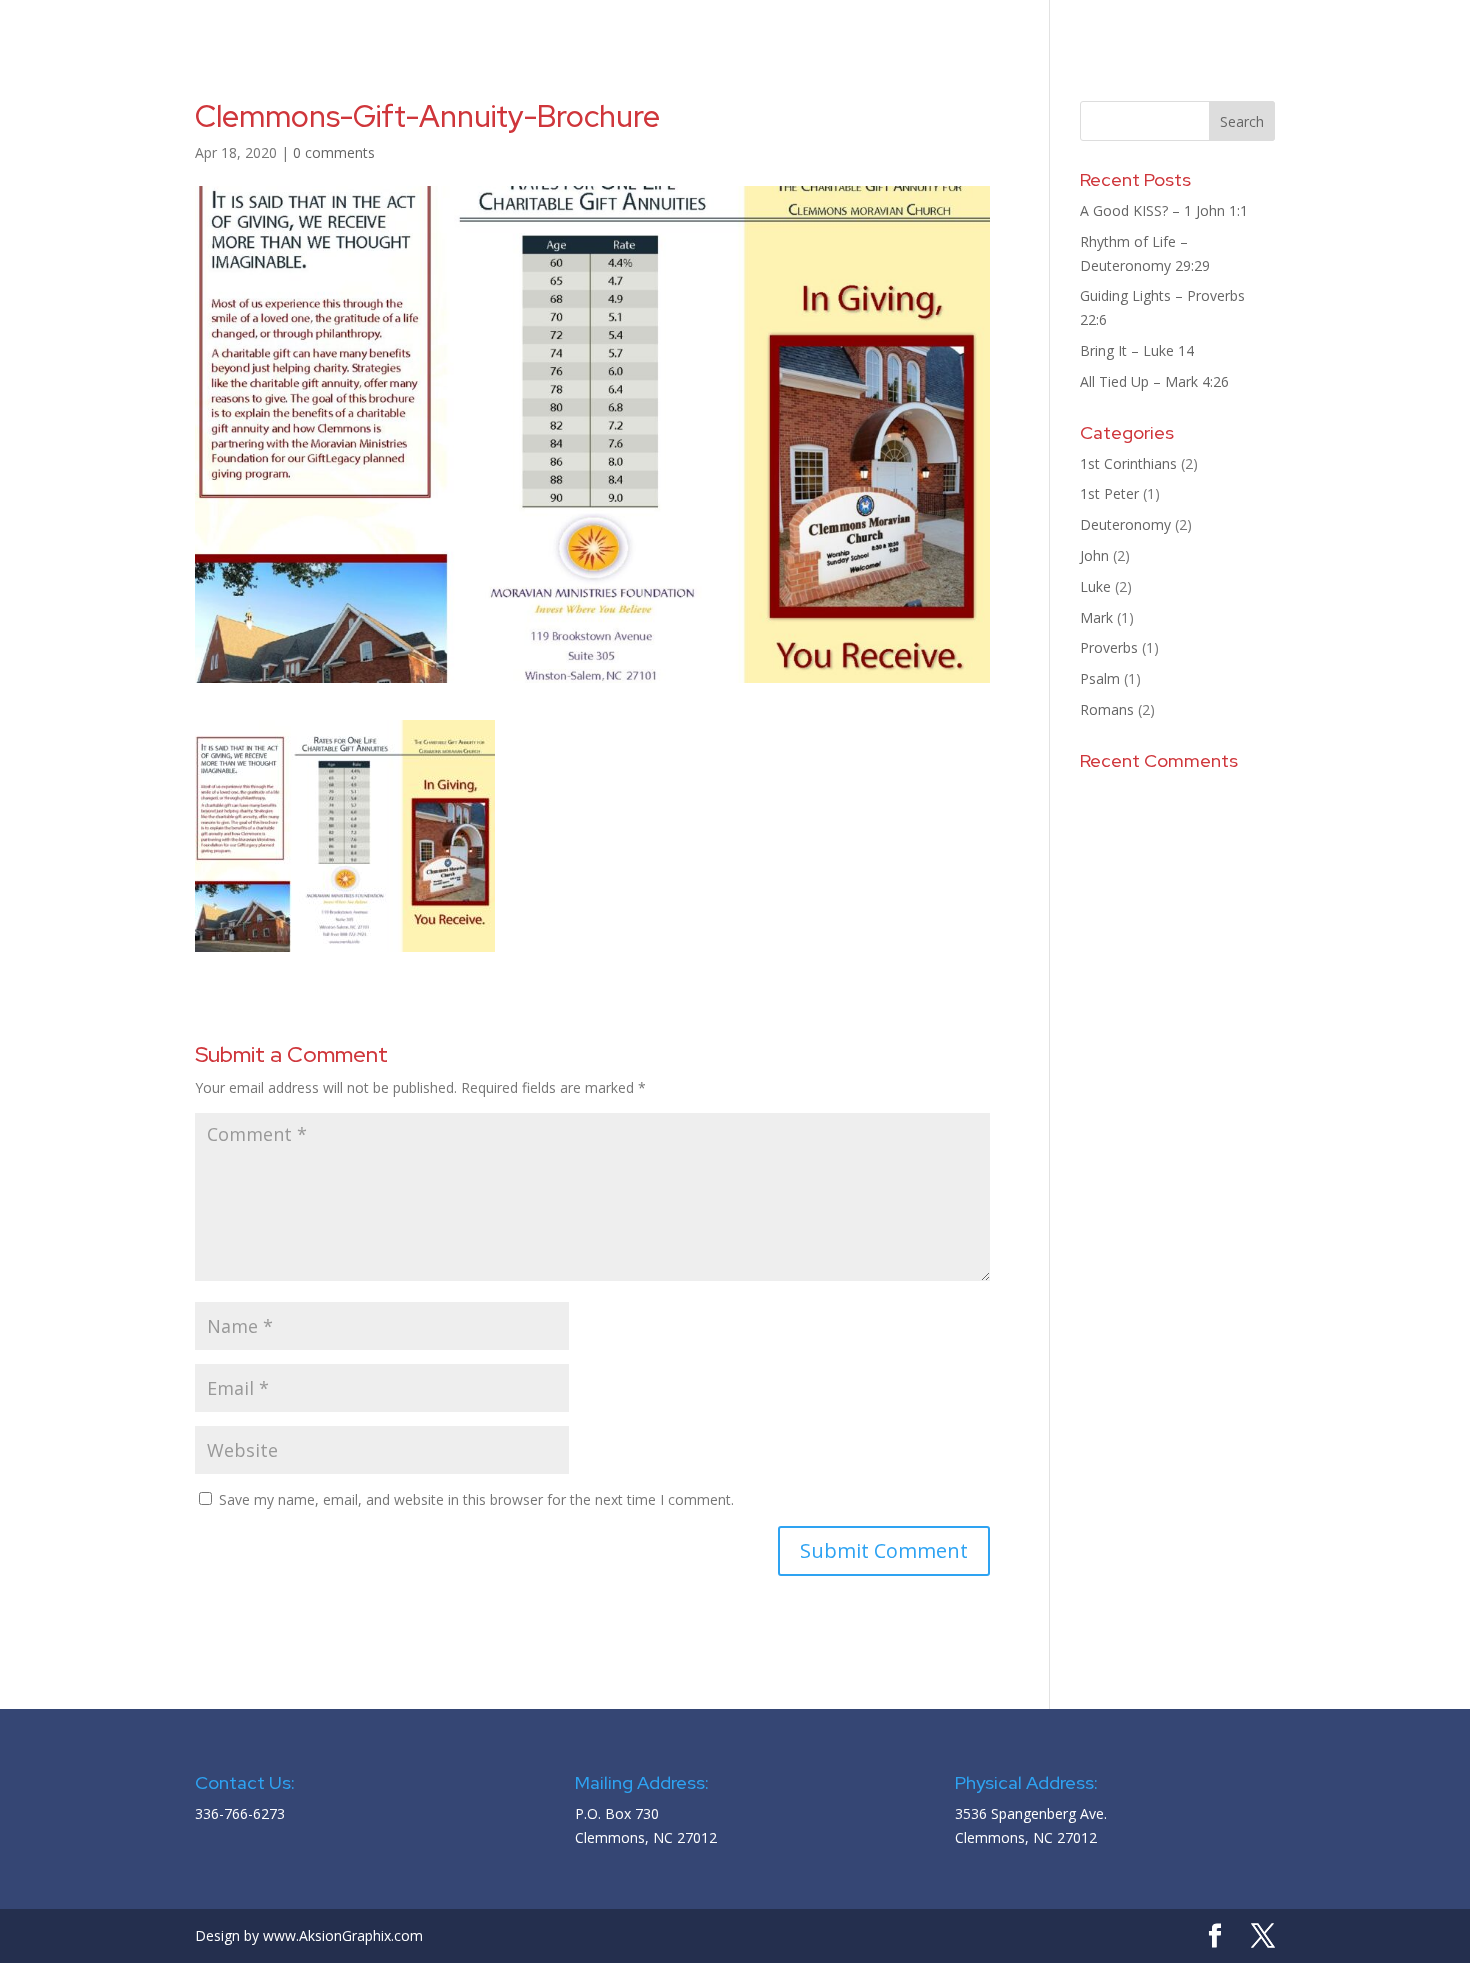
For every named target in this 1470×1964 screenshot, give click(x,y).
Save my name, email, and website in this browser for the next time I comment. (476, 1499)
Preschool (1107, 23)
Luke (1095, 586)
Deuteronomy (1125, 524)
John (1094, 555)
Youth (1007, 23)
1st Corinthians (1128, 463)
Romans (1107, 709)
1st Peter (1109, 493)
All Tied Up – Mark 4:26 (1154, 381)
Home (565, 23)
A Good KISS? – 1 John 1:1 (1164, 210)
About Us (644, 23)
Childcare (1219, 23)
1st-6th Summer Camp (1358, 23)
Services (912, 23)
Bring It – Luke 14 (1137, 350)
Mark (1096, 617)
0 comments (334, 152)
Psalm (1100, 678)
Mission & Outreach (790, 23)
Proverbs (1109, 647)
